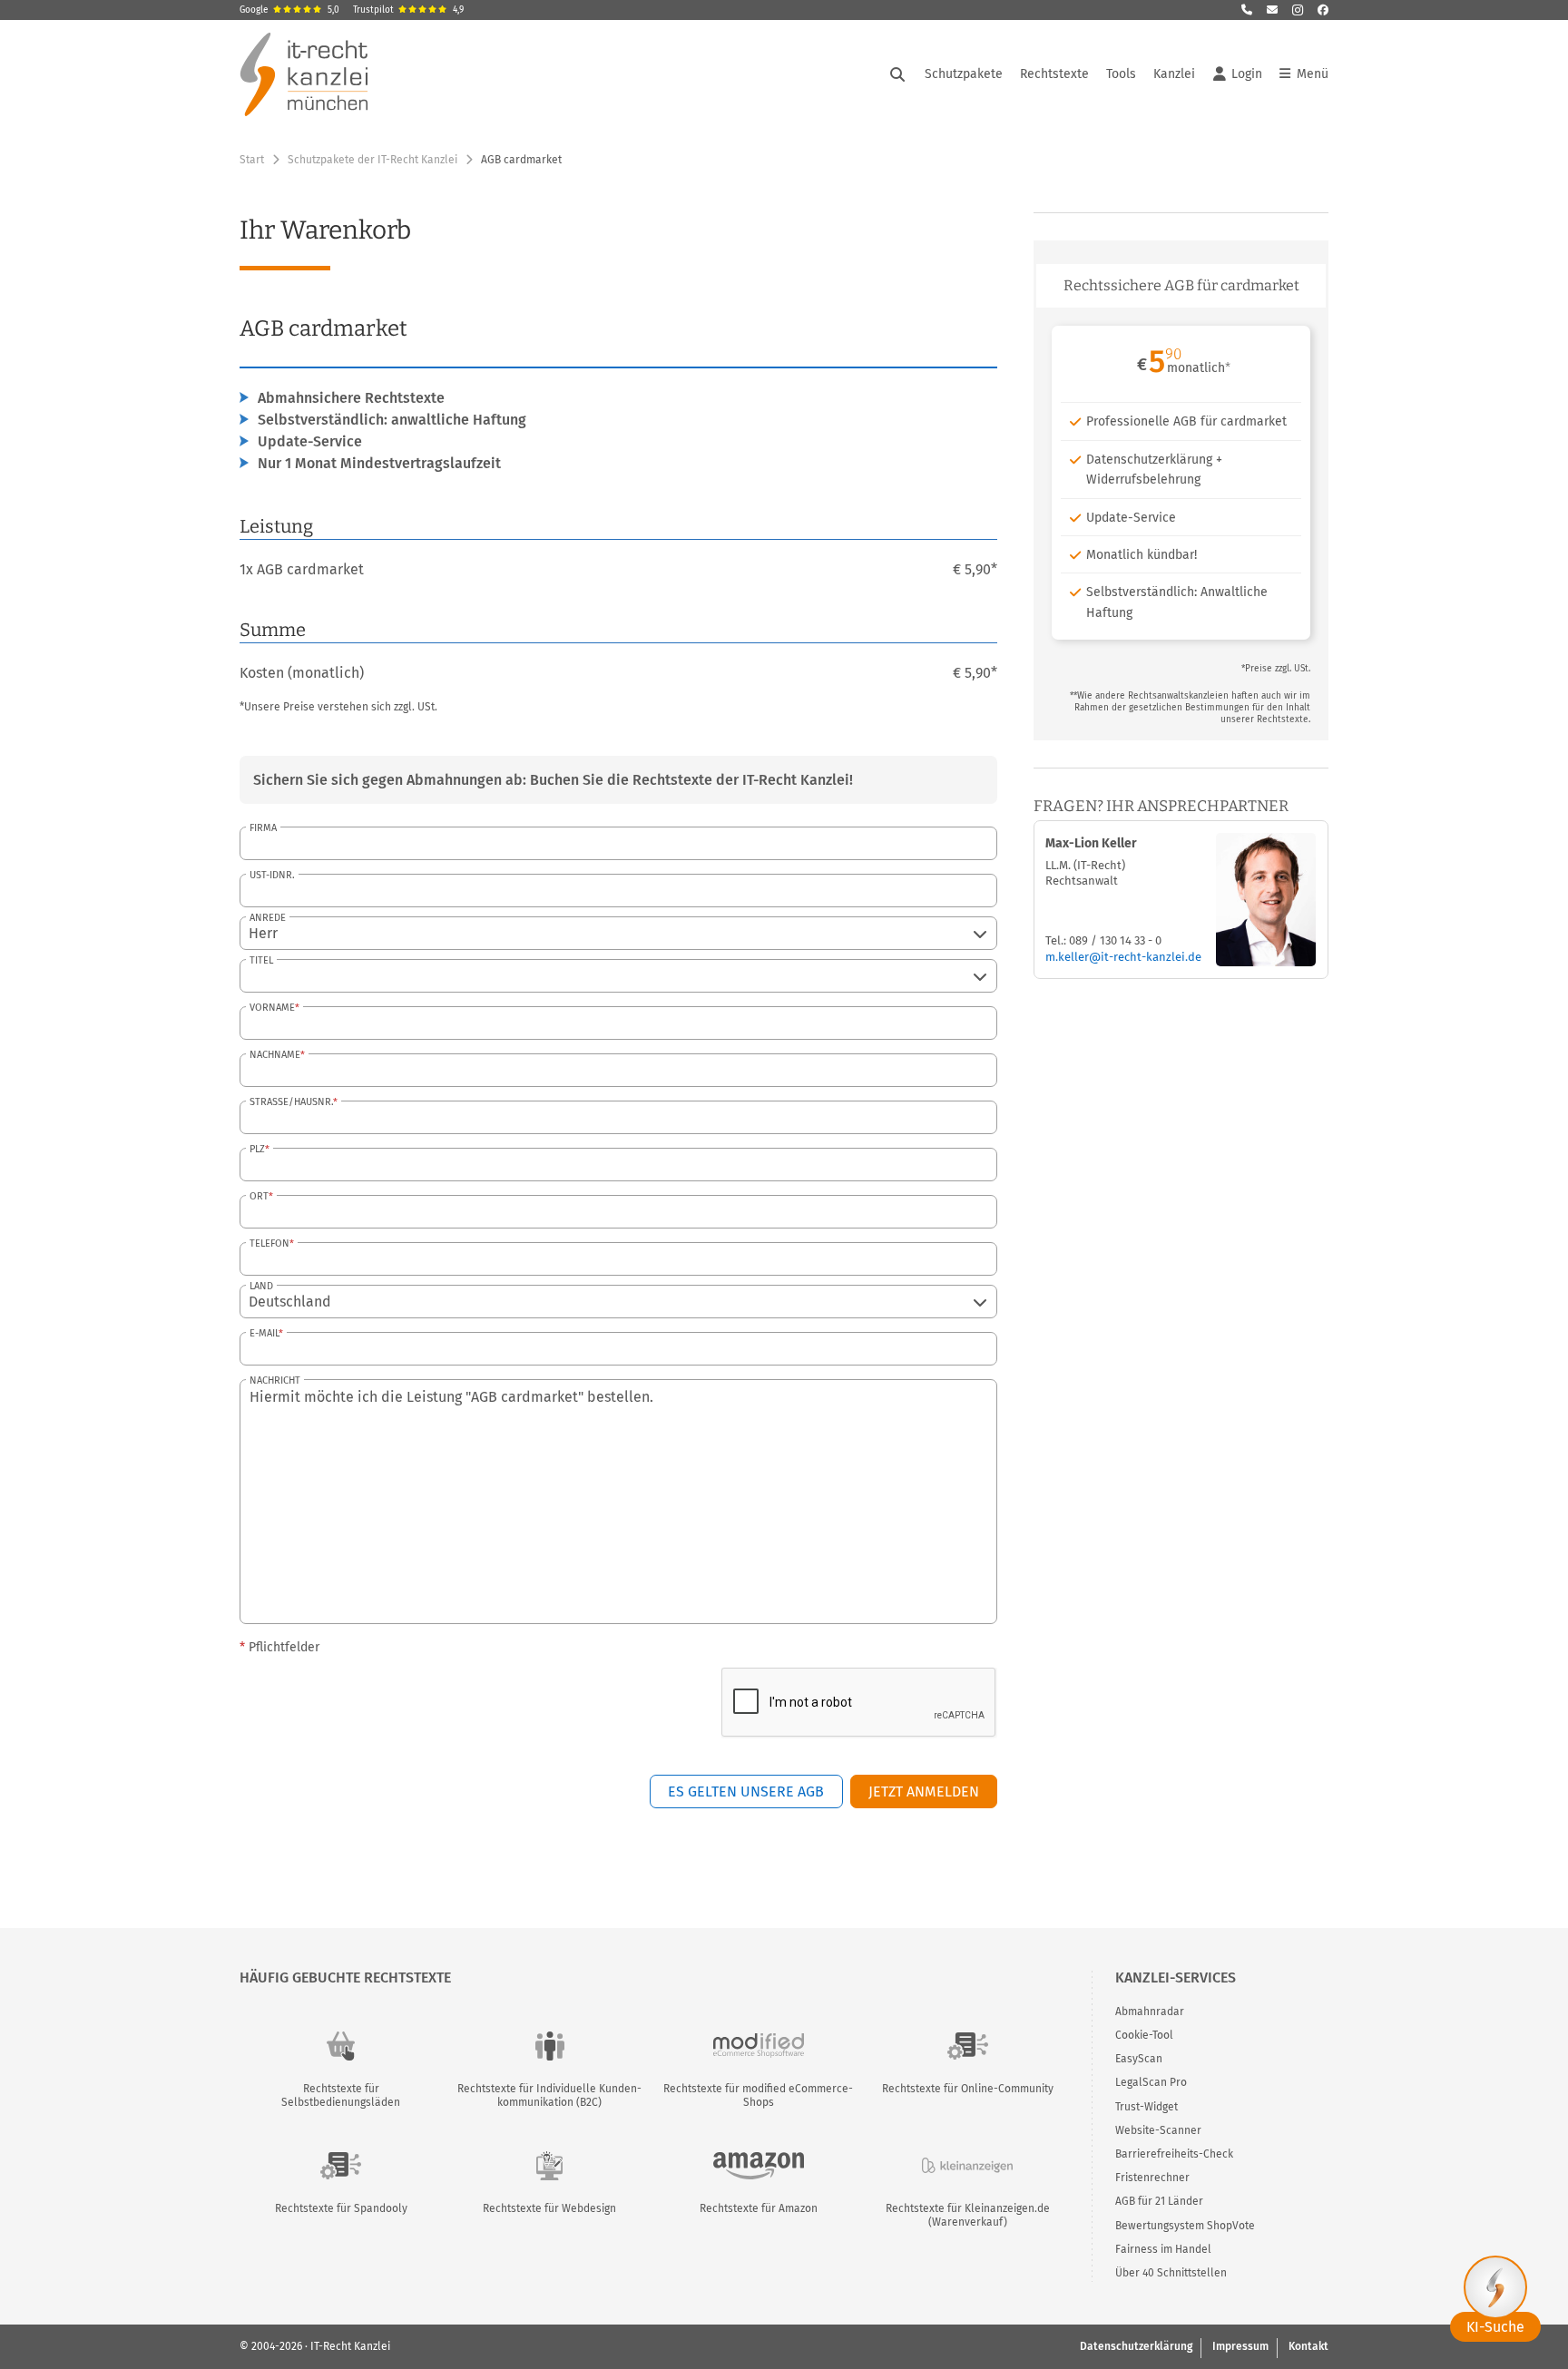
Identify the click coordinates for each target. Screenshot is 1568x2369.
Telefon (269, 1243)
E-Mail (264, 1333)
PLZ (257, 1149)
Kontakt (1308, 2346)
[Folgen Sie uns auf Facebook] (1323, 10)
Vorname (272, 1008)
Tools (1121, 74)
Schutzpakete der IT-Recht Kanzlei (372, 160)
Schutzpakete (964, 74)
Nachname (275, 1055)
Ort (259, 1196)
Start (252, 160)
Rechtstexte (1054, 74)
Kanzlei (1174, 74)
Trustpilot (408, 10)
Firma (263, 828)
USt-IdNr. (272, 875)
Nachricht (275, 1380)
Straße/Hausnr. (291, 1102)
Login (1247, 74)
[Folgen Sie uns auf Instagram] (1298, 10)
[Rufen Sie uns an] (1247, 10)
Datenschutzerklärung (1136, 2346)
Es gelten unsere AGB (746, 1791)
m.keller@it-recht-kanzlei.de (1123, 957)
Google (289, 10)
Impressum (1240, 2346)
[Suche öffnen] (897, 74)
